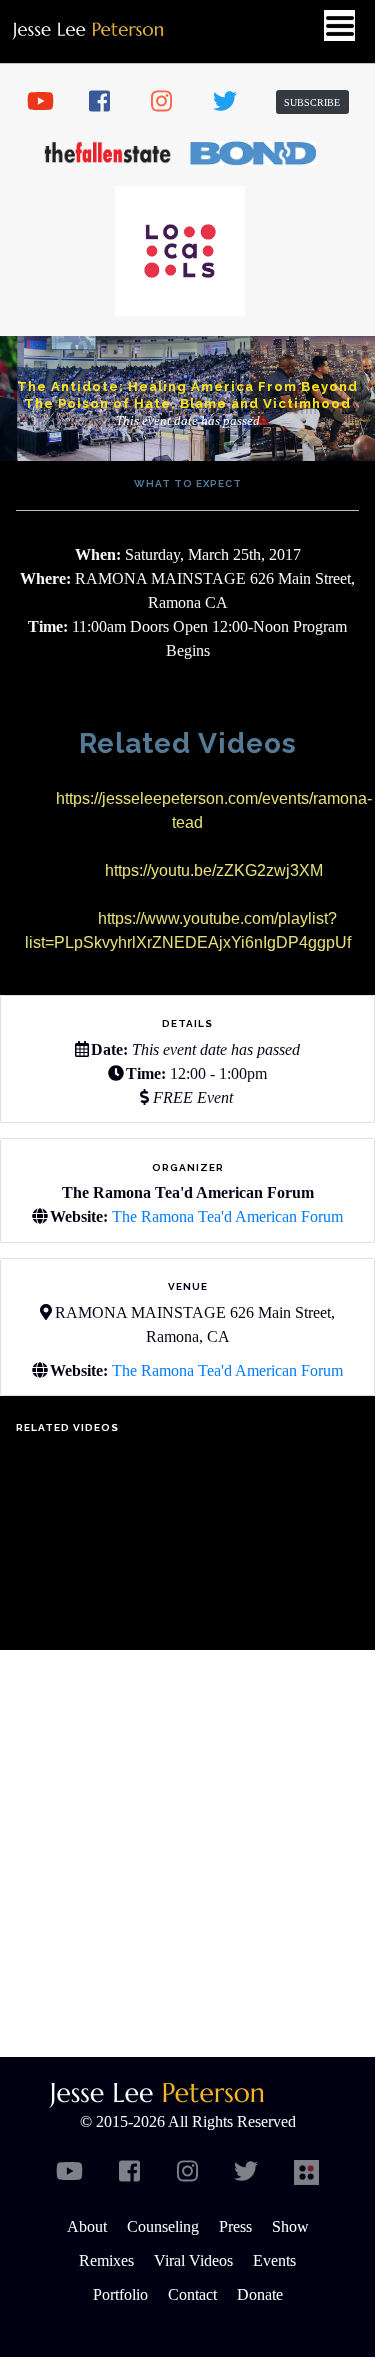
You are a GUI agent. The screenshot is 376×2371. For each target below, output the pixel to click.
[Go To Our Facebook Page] (109, 102)
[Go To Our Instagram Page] (171, 102)
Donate (260, 2294)
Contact (192, 2294)
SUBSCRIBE (312, 102)
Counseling (163, 2226)
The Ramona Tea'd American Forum (227, 1216)
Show (290, 2226)
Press (235, 2226)
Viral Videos (193, 2260)
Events (274, 2260)
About (87, 2226)
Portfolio (120, 2294)
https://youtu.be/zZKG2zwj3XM (214, 870)
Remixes (106, 2260)
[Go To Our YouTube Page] (47, 102)
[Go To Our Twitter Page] (233, 102)
